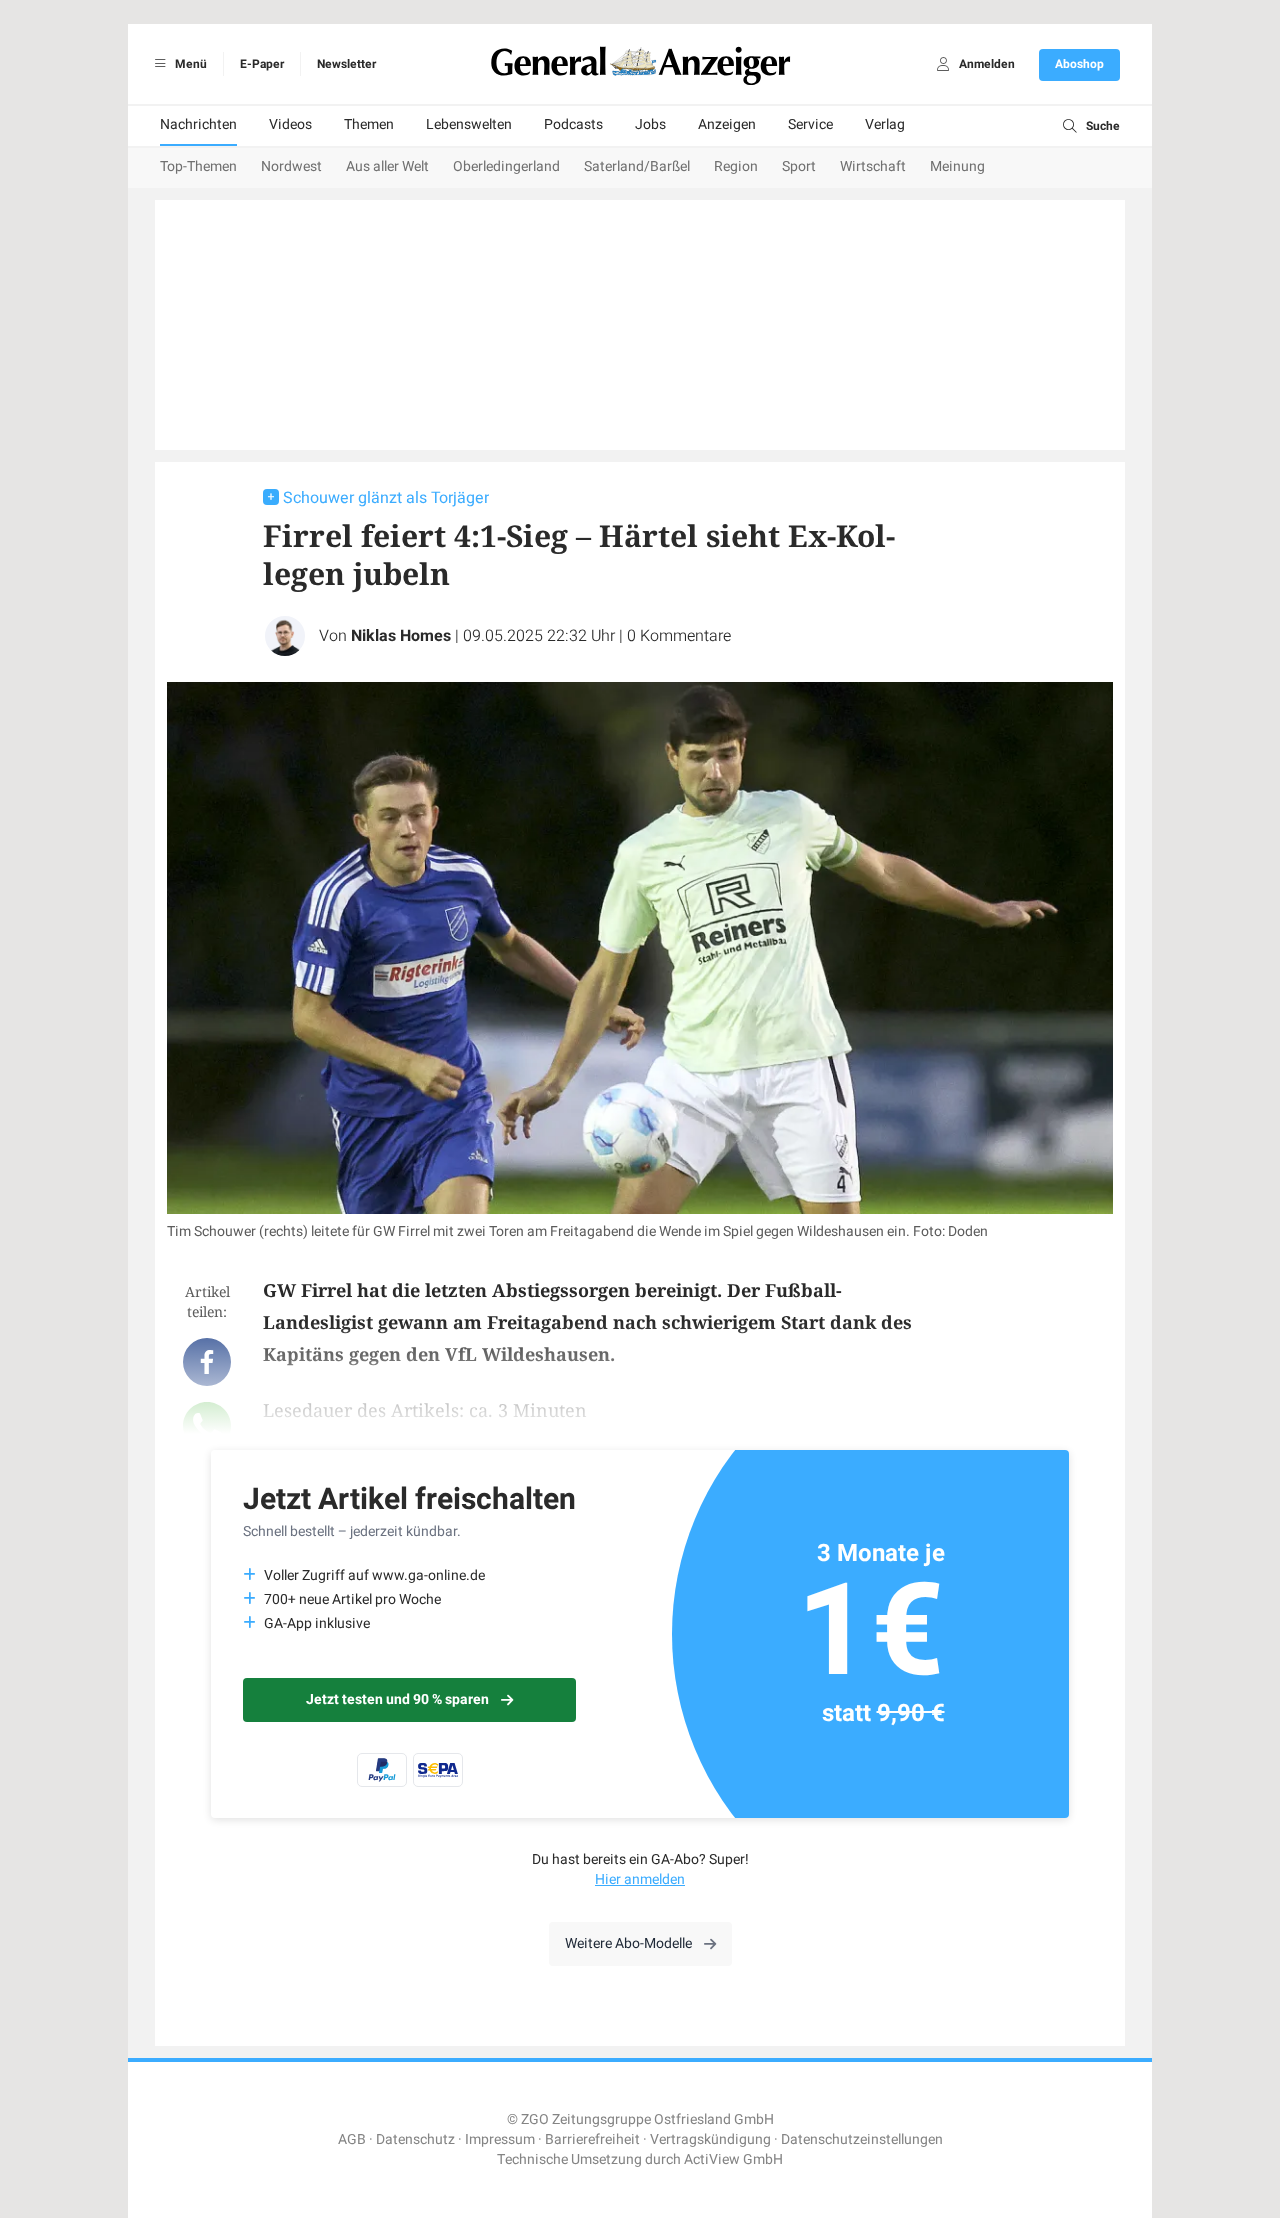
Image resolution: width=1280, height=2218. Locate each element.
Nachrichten (198, 124)
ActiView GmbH (733, 2159)
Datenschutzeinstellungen (862, 2139)
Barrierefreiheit (592, 2139)
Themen (369, 124)
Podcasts (573, 124)
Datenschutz (415, 2139)
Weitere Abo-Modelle (628, 1943)
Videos (290, 124)
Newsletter (346, 64)
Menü (189, 64)
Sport (799, 166)
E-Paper (262, 64)
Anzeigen (727, 124)
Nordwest (291, 166)
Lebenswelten (469, 124)
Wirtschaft (873, 166)
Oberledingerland (506, 166)
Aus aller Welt (387, 166)
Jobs (650, 124)
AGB (352, 2139)
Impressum (500, 2139)
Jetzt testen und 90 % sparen (397, 1699)
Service (810, 124)
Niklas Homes (401, 636)
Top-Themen (198, 166)
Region (736, 166)
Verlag (885, 124)
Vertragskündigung (710, 2139)
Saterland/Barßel (637, 166)
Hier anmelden (640, 1879)
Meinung (957, 166)
